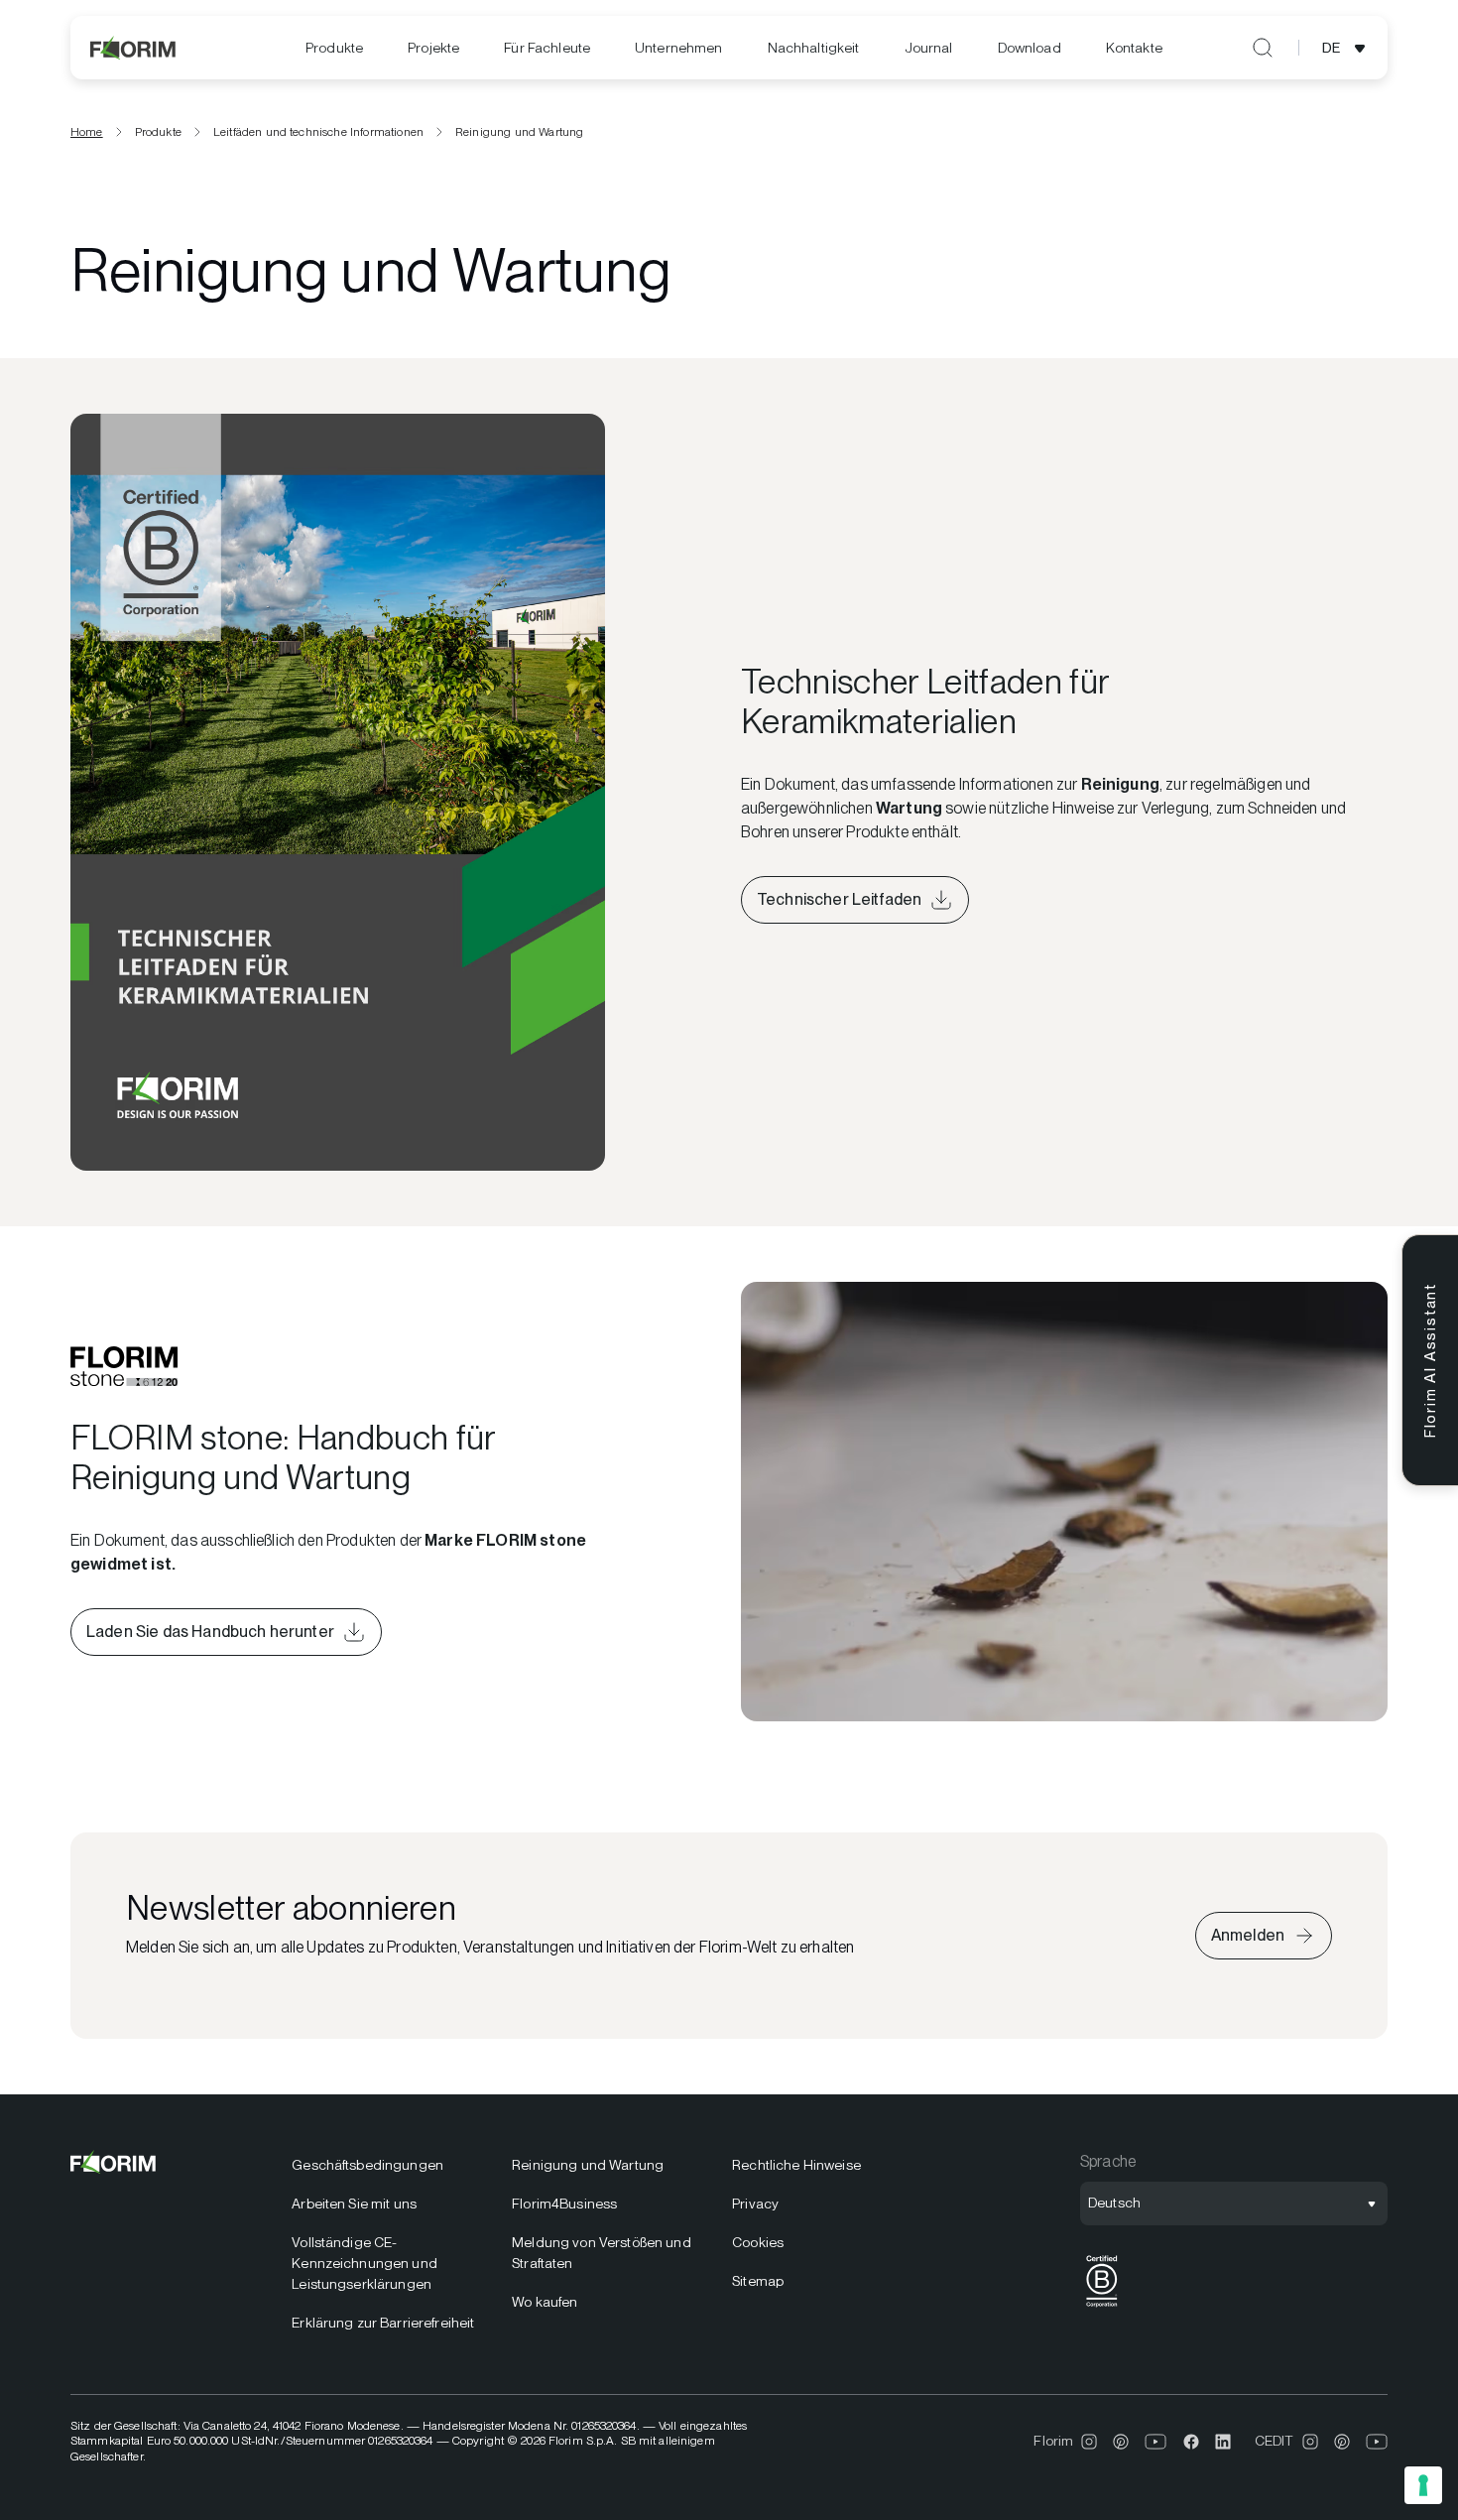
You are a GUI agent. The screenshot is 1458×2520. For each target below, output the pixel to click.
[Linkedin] (1223, 2442)
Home (87, 132)
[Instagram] (1089, 2442)
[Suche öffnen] (1263, 48)
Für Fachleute (547, 48)
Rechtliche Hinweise (796, 2165)
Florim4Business (564, 2204)
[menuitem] (334, 48)
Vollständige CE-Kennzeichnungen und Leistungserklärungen (364, 2263)
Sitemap (758, 2281)
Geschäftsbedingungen (367, 2165)
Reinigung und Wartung (588, 2165)
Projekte (433, 48)
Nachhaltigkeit (814, 48)
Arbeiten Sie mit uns (354, 2204)
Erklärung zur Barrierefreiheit (383, 2323)
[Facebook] (1191, 2442)
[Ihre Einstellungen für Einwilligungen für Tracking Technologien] (1423, 2485)
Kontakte (1134, 48)
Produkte (334, 48)
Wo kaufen (545, 2302)
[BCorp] (1102, 2307)
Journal (929, 48)
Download (1030, 48)
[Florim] (134, 48)
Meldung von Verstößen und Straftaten (602, 2253)
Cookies (758, 2242)
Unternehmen (679, 48)
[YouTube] (1156, 2442)
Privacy (755, 2204)
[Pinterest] (1121, 2442)
